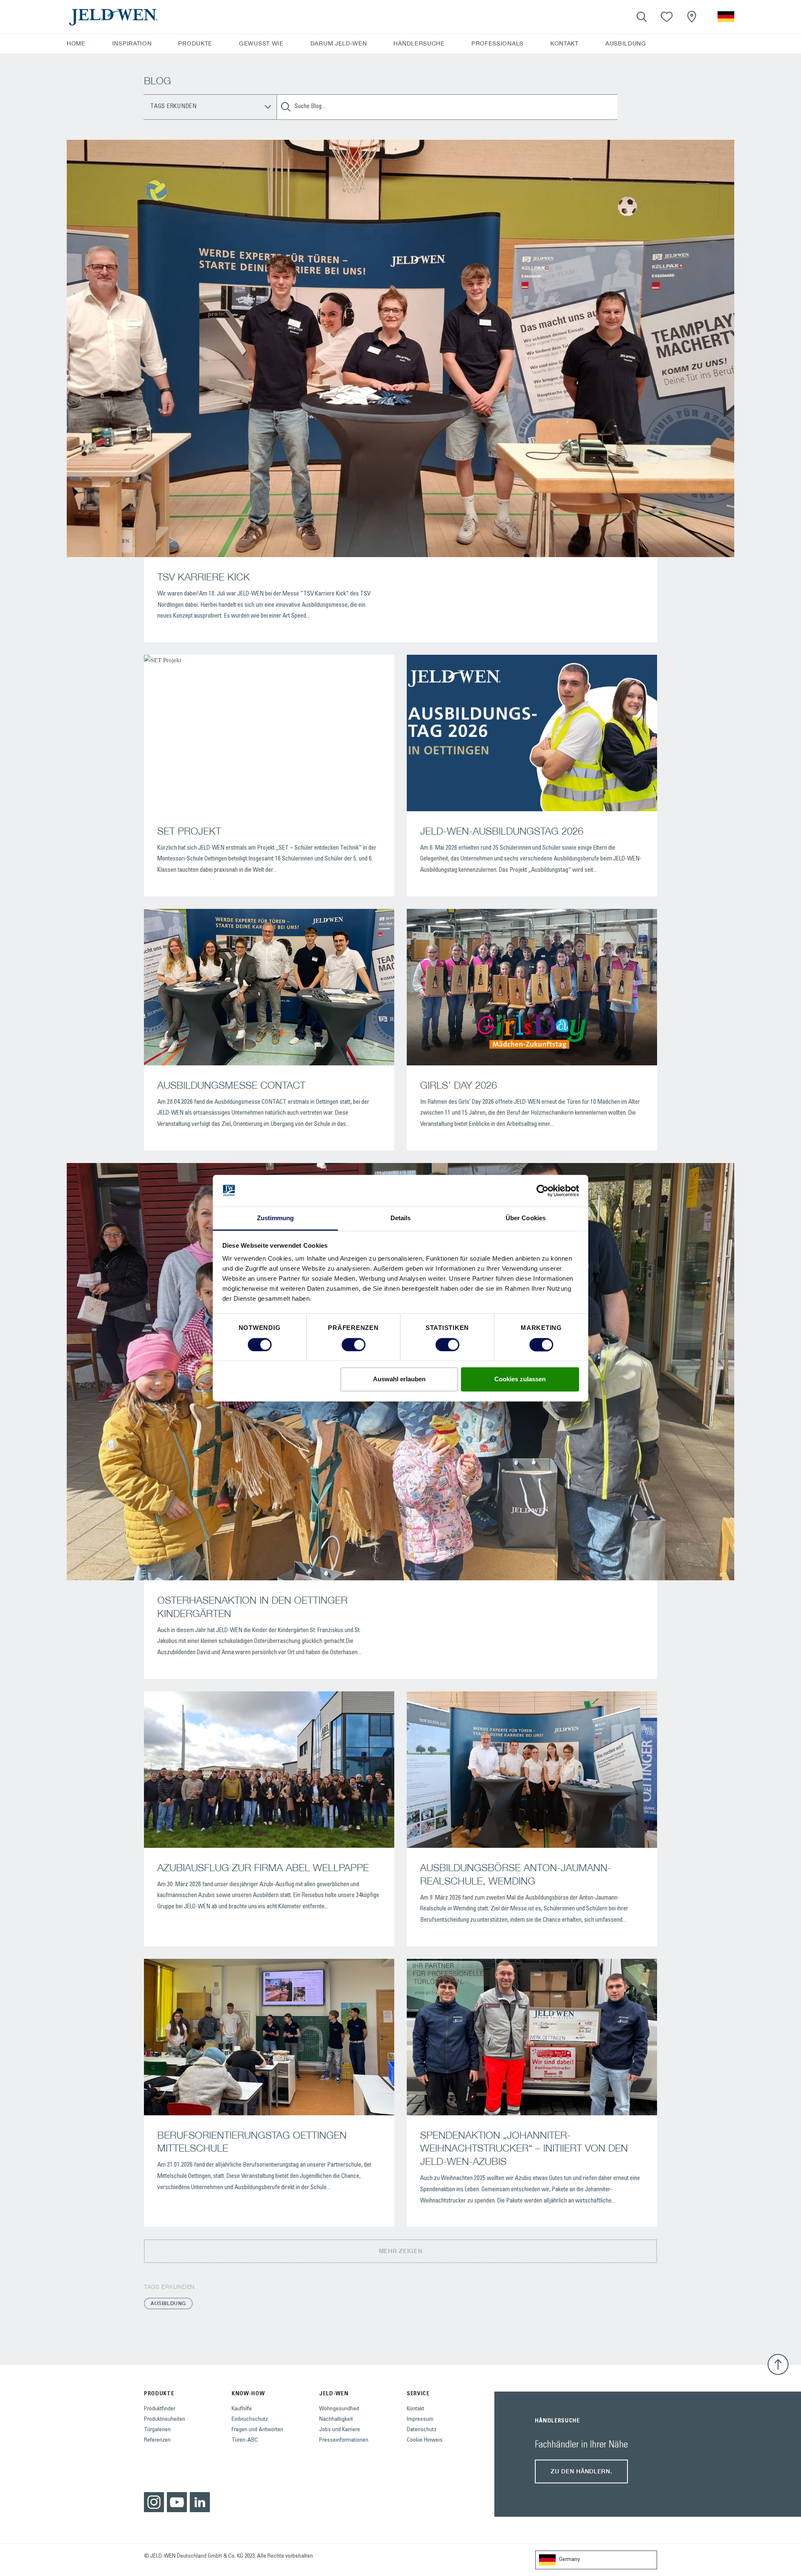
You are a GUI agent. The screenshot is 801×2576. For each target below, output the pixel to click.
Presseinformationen (344, 2440)
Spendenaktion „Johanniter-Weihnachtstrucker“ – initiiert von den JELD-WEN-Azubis (524, 2148)
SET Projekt (189, 831)
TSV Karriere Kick (204, 577)
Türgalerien (157, 2430)
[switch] (354, 1345)
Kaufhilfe (242, 2409)
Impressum (420, 2420)
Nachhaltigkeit (336, 2420)
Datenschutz (422, 2430)
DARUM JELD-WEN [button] (339, 43)
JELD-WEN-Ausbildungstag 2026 (502, 831)
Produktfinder (160, 2409)
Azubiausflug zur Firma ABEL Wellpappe (263, 1867)
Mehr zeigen (401, 2251)
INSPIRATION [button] (132, 43)
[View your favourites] (667, 17)
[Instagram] (154, 2502)
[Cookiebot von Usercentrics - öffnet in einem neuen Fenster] (543, 1191)
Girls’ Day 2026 (458, 1085)
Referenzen (157, 2440)
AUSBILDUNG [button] (626, 43)
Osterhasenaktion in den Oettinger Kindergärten (252, 1607)
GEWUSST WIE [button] (261, 43)
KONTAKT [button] (564, 43)
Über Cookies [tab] (526, 1218)
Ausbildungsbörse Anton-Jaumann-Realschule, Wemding (516, 1874)
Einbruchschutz (250, 2420)
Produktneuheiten (165, 2420)
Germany (569, 2560)
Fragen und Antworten (257, 2430)
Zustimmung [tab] (276, 1218)
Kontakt (416, 2409)
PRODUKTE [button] (195, 43)
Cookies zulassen (520, 1379)
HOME (76, 43)
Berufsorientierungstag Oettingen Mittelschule (252, 2142)
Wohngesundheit (339, 2409)
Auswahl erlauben (399, 1379)
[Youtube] (177, 2502)
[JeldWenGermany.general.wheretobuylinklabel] (692, 17)
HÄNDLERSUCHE (419, 43)
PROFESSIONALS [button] (497, 43)
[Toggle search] (642, 17)
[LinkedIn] (200, 2502)
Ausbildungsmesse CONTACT (231, 1085)
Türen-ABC (245, 2440)
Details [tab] (401, 1218)
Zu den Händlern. (581, 2471)
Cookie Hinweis (425, 2440)
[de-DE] (726, 17)
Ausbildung (168, 2303)
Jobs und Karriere (340, 2430)
